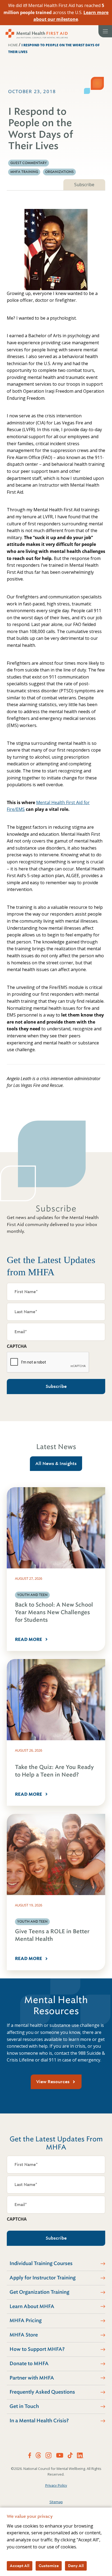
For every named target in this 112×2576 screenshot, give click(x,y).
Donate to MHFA (29, 2364)
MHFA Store (24, 2335)
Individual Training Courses (41, 2263)
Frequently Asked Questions (42, 2392)
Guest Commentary (29, 163)
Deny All (76, 2566)
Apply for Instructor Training (43, 2278)
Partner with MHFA (32, 2378)
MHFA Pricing (26, 2321)
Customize (49, 2566)
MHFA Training (24, 172)
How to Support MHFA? (37, 2349)
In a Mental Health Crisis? (39, 2421)
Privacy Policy (56, 2485)
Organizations (59, 172)
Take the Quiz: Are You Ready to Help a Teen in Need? (54, 1771)
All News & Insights (56, 1464)
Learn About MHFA (32, 2306)
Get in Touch (24, 2406)
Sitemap (56, 2502)
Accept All (20, 2566)
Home (13, 45)
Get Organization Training (39, 2292)
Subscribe (84, 185)
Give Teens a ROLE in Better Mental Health (52, 1935)
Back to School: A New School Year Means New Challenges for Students (54, 1612)
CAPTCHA (17, 1346)
